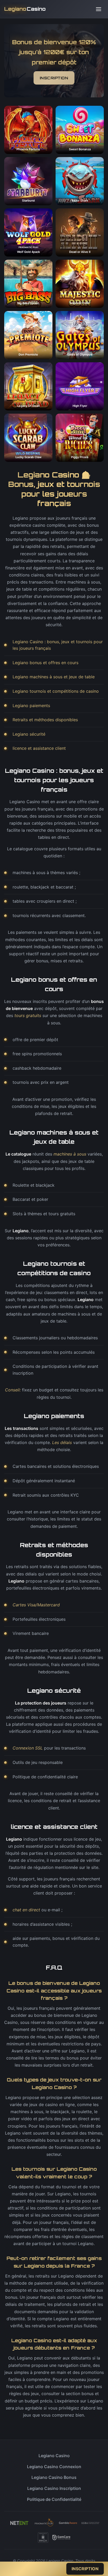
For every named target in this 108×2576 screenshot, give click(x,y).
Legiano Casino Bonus (54, 2477)
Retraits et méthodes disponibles (45, 720)
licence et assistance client (39, 748)
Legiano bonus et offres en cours (45, 663)
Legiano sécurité (29, 734)
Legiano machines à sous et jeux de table (54, 677)
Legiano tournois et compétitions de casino (56, 691)
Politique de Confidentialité (54, 2499)
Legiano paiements (31, 706)
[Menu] (99, 9)
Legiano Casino (54, 2456)
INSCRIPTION (54, 78)
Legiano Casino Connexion (54, 2467)
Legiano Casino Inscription (54, 2488)
